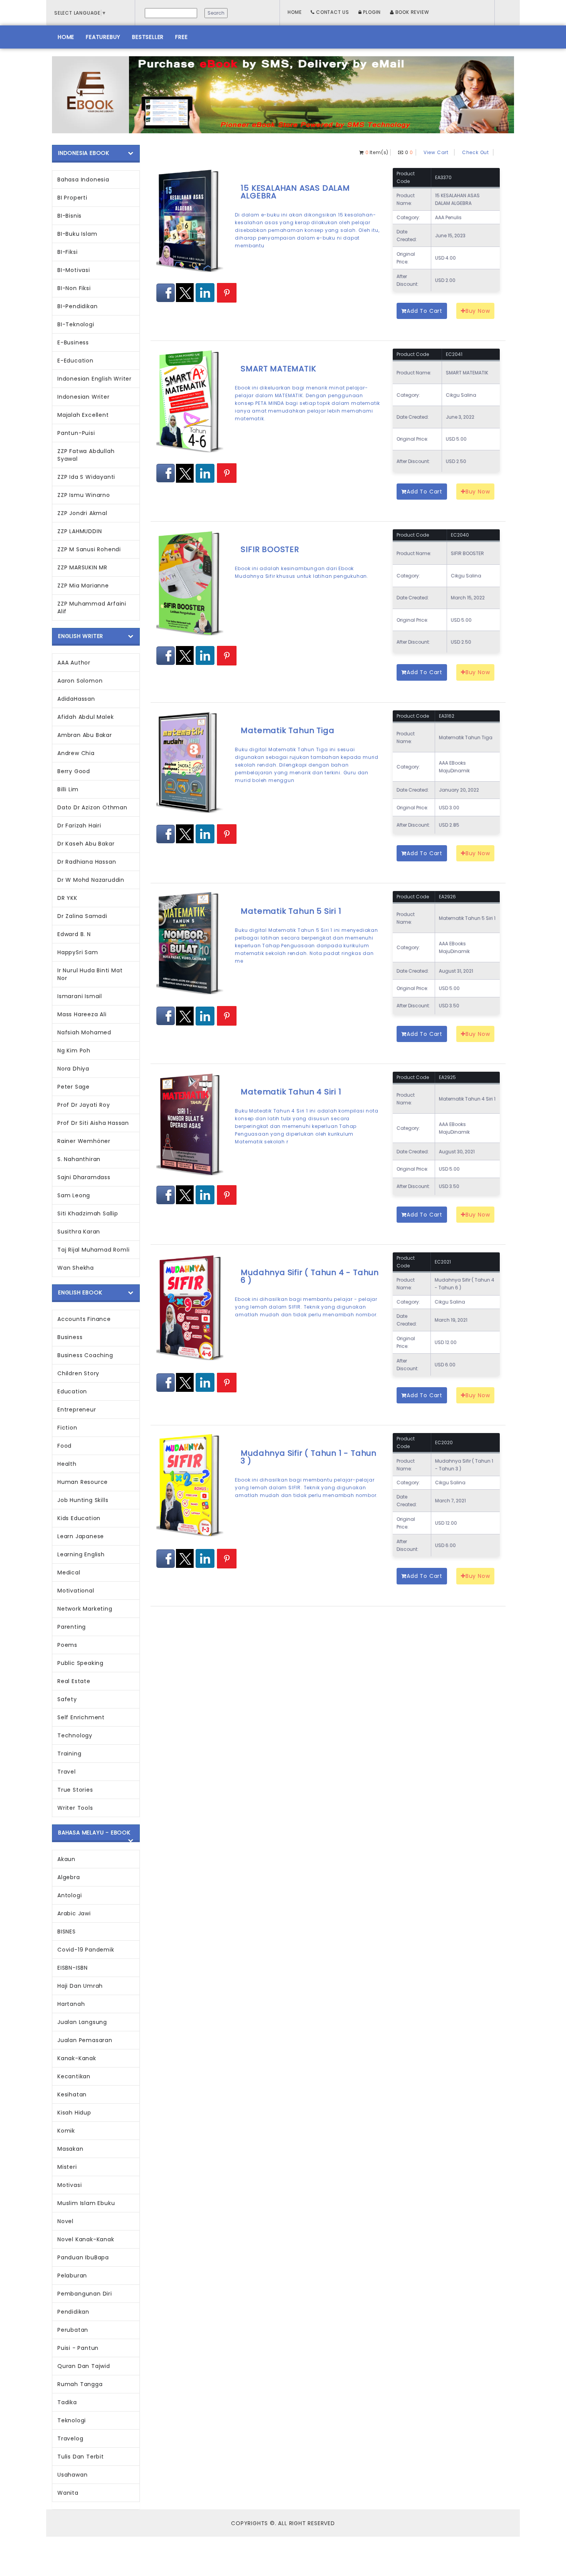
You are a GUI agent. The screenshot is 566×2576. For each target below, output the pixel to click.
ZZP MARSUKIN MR (82, 567)
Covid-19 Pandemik (86, 1950)
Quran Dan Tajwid (84, 2366)
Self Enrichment (81, 1717)
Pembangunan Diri (85, 2294)
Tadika (67, 2402)
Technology (75, 1735)
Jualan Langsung (82, 2022)
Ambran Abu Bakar (85, 735)
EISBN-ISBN (73, 1968)
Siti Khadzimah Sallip (88, 1213)
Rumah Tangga (80, 2384)
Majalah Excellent (83, 415)
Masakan (70, 2149)
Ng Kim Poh (74, 1051)
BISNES (67, 1932)
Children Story (78, 1373)
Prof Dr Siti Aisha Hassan (93, 1123)
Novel (65, 2221)
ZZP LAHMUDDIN (80, 531)
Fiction (67, 1428)
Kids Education (79, 1518)
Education (72, 1391)
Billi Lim (68, 789)
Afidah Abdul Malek (85, 717)
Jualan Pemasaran (85, 2040)
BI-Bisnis (69, 216)
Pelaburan (72, 2276)
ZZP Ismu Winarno (84, 495)
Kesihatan (72, 2094)
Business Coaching (85, 1355)
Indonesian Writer (84, 397)
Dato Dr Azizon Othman (92, 807)
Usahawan (72, 2475)
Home (295, 12)
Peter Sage (74, 1087)
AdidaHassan (76, 699)
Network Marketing (85, 1609)
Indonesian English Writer (95, 379)
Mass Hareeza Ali (82, 1014)
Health (67, 1464)
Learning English (81, 1554)
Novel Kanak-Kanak (86, 2239)
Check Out (476, 152)
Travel (67, 1772)
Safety (67, 1699)
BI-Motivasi (74, 270)
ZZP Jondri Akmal (82, 513)
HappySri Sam (78, 952)
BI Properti (72, 198)
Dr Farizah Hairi (79, 826)
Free (181, 37)
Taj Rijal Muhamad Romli (93, 1250)
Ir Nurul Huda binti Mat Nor (90, 974)
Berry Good (74, 771)
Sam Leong (74, 1195)
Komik (66, 2131)
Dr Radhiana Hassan (87, 862)
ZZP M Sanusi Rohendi (89, 549)
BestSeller (148, 37)
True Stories (75, 1790)
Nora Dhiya (73, 1069)
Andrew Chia (76, 753)
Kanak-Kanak (77, 2058)
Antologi (69, 1895)
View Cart (436, 152)
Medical (69, 1572)
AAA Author (74, 663)
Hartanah (71, 2004)
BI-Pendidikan (77, 306)
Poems (67, 1645)
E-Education (75, 361)
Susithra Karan (79, 1232)
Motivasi (69, 2185)
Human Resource (83, 1482)
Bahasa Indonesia (83, 180)
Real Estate (74, 1681)
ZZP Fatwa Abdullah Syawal (86, 455)
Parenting (72, 1627)
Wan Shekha (76, 1268)
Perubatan (73, 2330)
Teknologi (72, 2420)
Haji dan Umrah (80, 1986)
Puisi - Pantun (78, 2348)
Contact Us (332, 12)
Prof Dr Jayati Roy (84, 1105)
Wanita (68, 2493)
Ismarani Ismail (80, 996)
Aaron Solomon (80, 681)
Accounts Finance (84, 1319)
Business (70, 1337)
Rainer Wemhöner (84, 1141)
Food (64, 1446)
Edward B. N (74, 934)
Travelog (70, 2438)
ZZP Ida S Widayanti (86, 477)
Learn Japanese (81, 1536)
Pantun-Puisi (76, 433)
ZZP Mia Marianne (83, 586)
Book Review (412, 12)
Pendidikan (73, 2312)
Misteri (67, 2167)
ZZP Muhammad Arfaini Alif (92, 607)
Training (69, 1754)
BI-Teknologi (76, 324)
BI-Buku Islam (77, 234)
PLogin (372, 12)
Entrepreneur (77, 1410)
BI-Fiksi (67, 252)
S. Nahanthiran (79, 1159)
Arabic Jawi (74, 1913)
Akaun (66, 1859)
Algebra (69, 1877)
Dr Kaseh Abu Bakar (86, 844)
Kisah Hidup (74, 2113)
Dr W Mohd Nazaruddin (91, 880)
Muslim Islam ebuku (86, 2203)
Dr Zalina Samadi (82, 916)
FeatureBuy (103, 37)
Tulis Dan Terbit (81, 2457)
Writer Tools (75, 1808)
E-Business (73, 342)
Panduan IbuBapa (83, 2257)
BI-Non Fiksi (74, 288)
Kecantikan (74, 2076)
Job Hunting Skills (83, 1500)
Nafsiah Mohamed (84, 1032)
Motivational (76, 1591)
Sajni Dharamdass (84, 1177)
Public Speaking (80, 1663)
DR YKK (67, 898)
